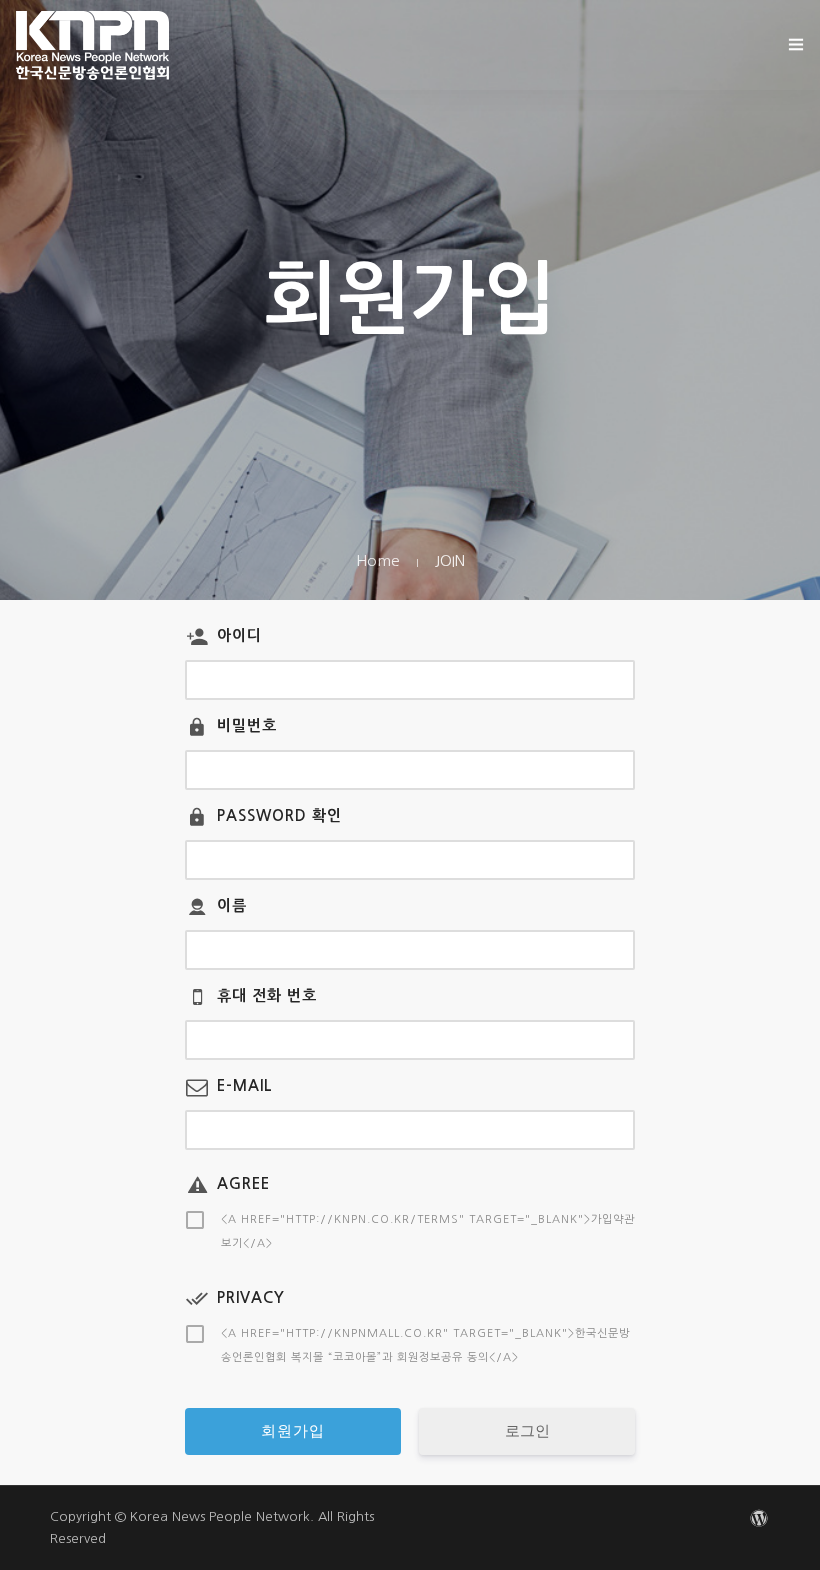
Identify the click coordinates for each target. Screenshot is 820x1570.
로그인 (527, 1431)
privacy (251, 1297)
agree (243, 1183)
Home (378, 560)
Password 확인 (279, 815)
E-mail (245, 1085)
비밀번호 (247, 725)
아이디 (239, 635)
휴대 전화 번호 (267, 995)
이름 (232, 905)
